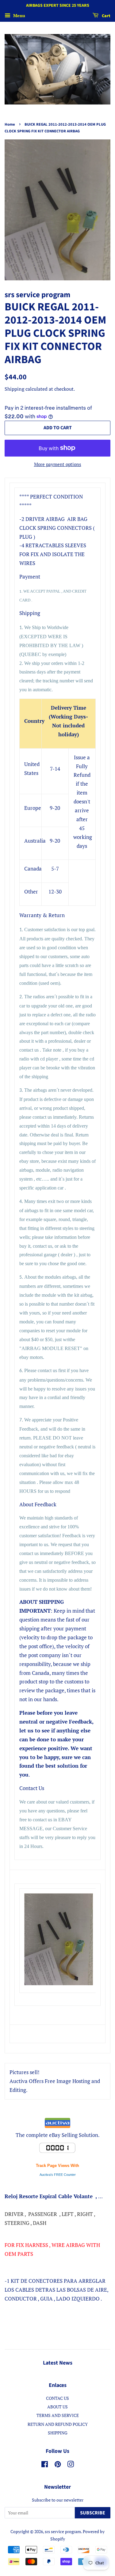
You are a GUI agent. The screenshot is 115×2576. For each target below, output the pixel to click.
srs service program (63, 2531)
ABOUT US (57, 2407)
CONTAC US (57, 2398)
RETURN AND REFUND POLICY (58, 2424)
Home (10, 124)
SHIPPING (58, 2433)
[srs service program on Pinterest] (58, 2465)
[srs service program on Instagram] (71, 2465)
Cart (106, 16)
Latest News (58, 2363)
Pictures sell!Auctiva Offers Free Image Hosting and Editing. (55, 2081)
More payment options (58, 464)
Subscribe (93, 2513)
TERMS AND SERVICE (58, 2415)
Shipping (14, 389)
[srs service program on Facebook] (45, 2465)
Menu (19, 15)
